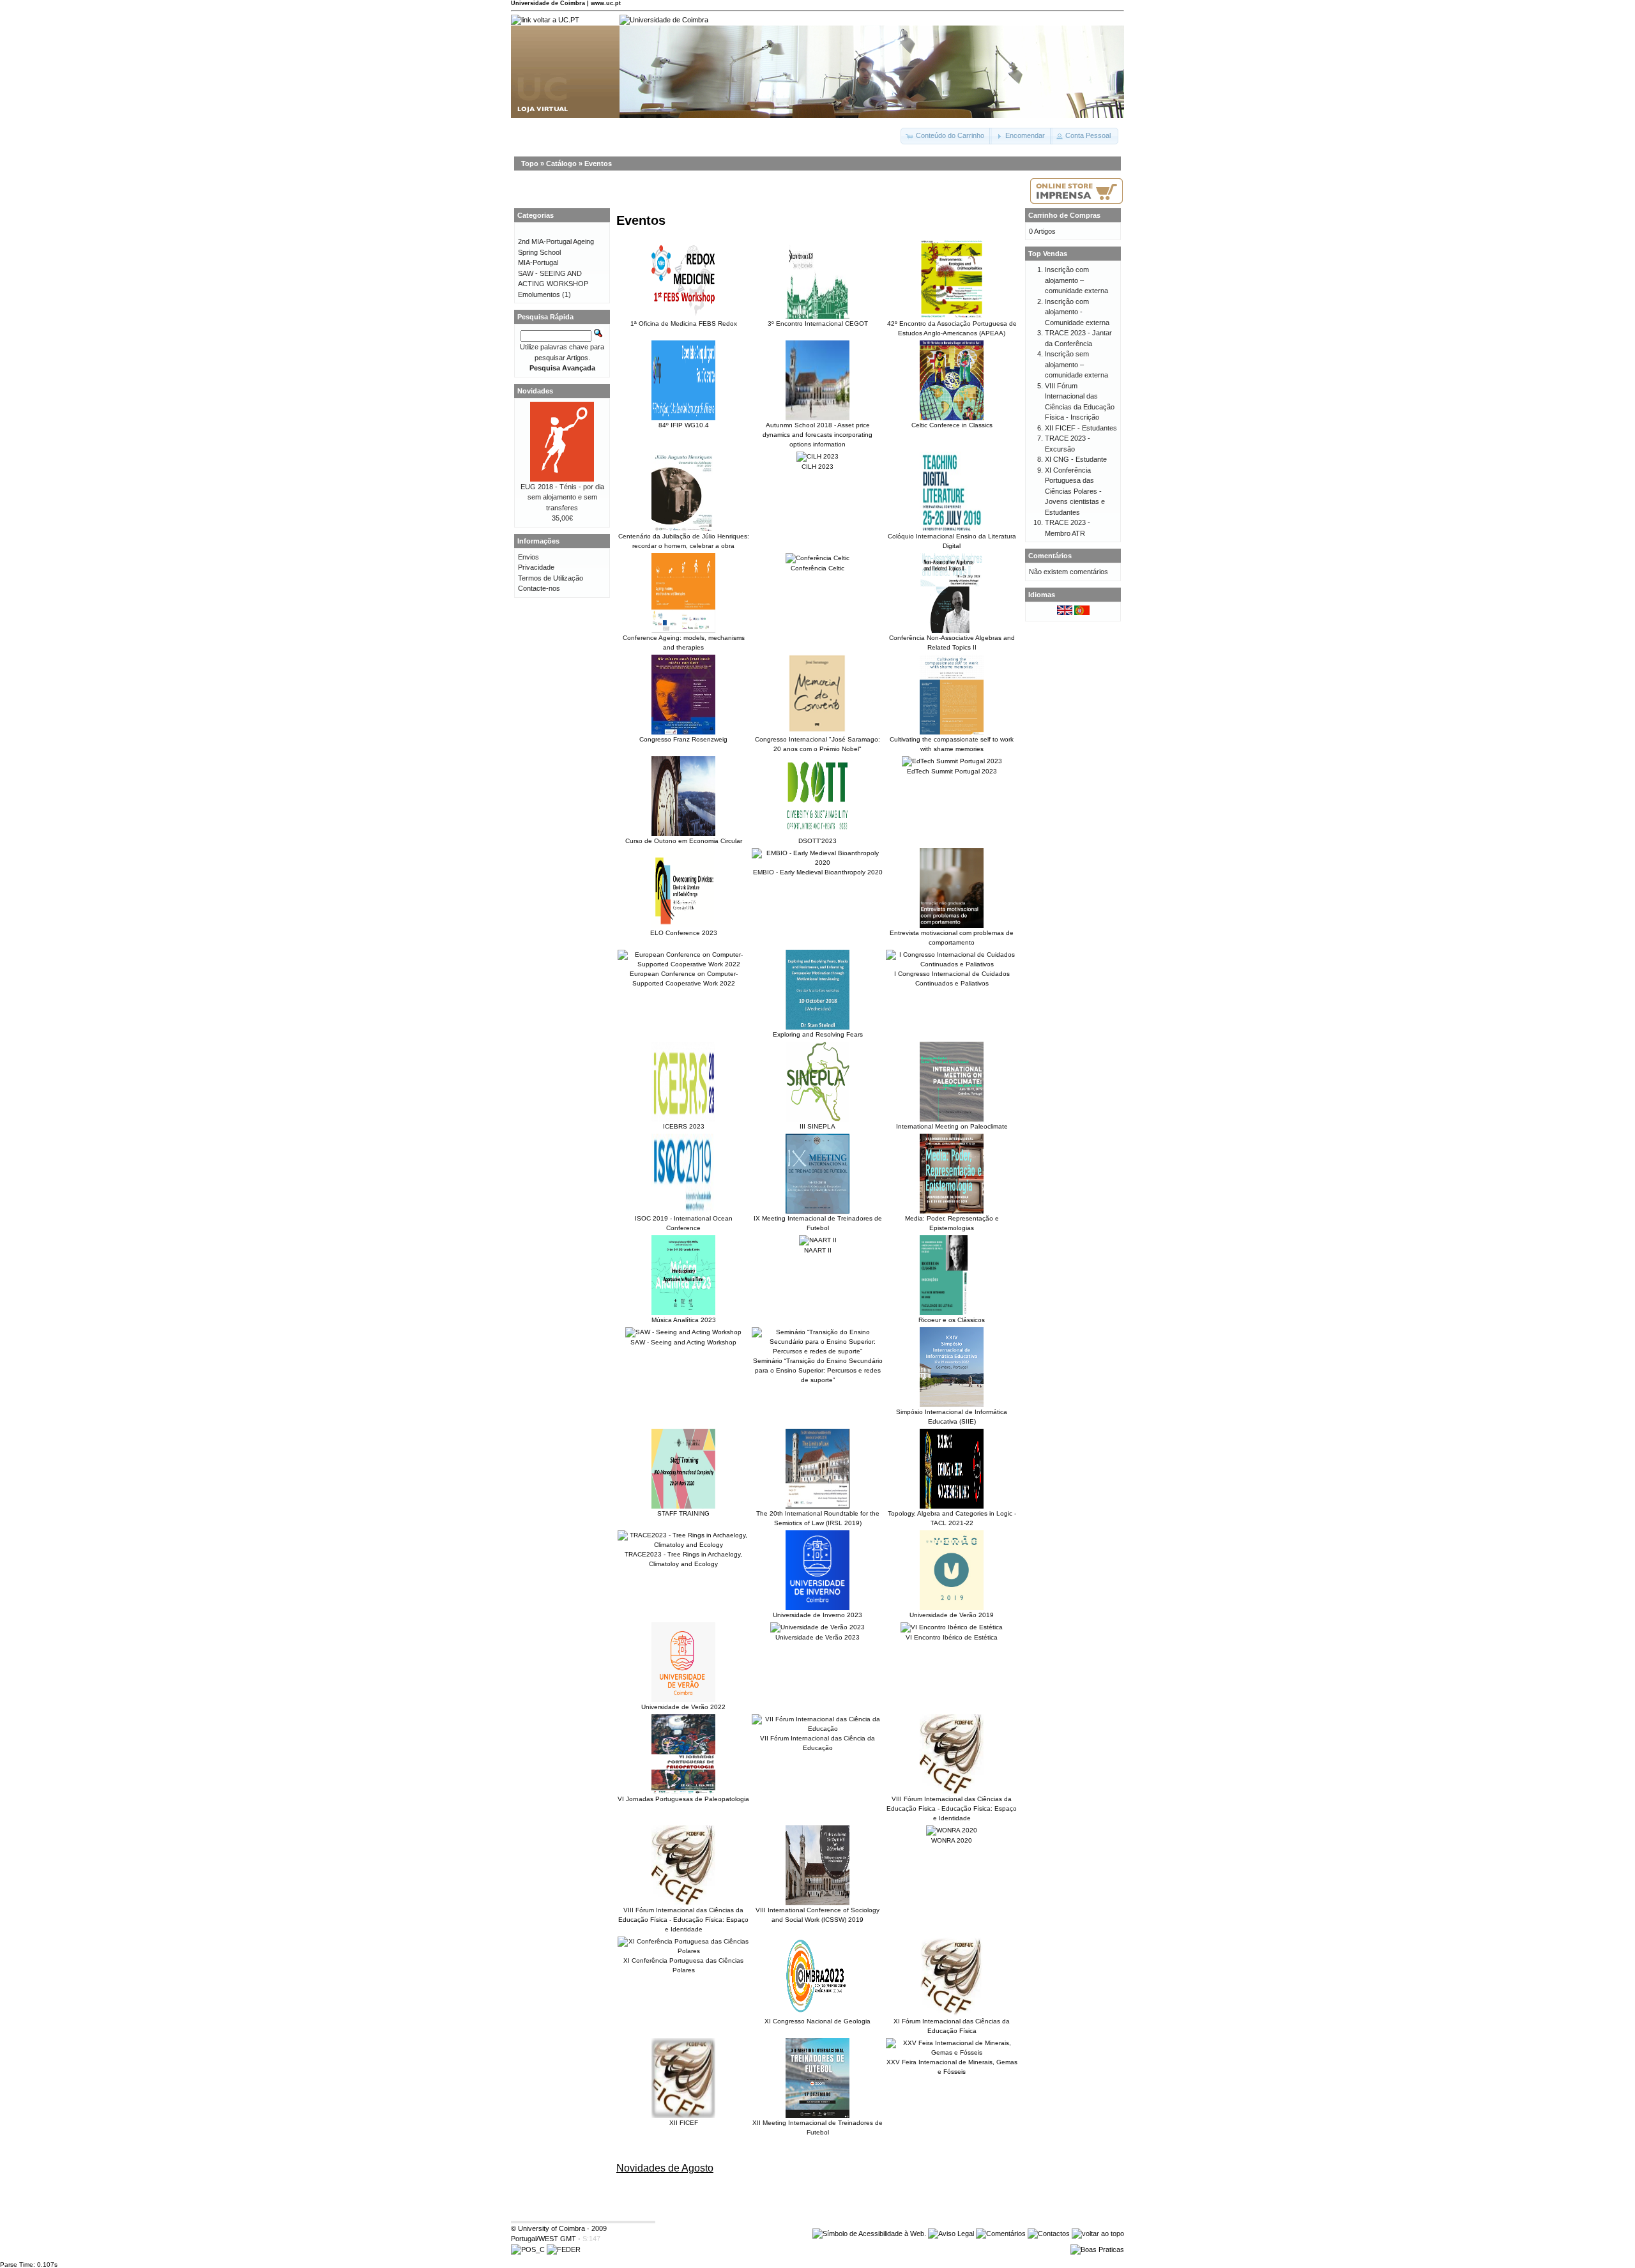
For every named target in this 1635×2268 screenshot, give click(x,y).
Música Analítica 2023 (684, 1320)
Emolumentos (539, 294)
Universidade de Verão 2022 (683, 1707)
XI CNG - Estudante (1076, 459)
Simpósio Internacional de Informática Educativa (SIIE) (952, 1417)
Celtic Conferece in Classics (952, 425)
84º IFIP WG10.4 (684, 425)
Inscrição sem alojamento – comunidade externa (1076, 364)
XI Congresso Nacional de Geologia (817, 2021)
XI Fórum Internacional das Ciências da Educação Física (952, 2026)
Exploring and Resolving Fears (818, 1034)
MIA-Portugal (538, 263)
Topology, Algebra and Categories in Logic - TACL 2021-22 (952, 1518)
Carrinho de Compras (1064, 215)
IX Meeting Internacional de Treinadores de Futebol (818, 1223)
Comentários (1050, 556)
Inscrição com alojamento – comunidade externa (1076, 280)
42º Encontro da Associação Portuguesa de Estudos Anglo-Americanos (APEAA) (952, 328)
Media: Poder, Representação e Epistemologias (952, 1223)
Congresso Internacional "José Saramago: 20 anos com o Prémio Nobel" (817, 744)
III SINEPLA (817, 1126)
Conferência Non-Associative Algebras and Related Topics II (952, 643)
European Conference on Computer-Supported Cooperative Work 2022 (684, 978)
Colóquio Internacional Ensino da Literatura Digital (952, 541)
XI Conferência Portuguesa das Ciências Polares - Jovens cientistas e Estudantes (1075, 491)
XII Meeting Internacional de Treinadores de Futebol (817, 2127)
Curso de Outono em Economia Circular (684, 841)
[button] (946, 136)
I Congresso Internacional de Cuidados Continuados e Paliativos (952, 978)
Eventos (598, 164)
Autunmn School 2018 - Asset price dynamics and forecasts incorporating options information (817, 435)
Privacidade (536, 567)
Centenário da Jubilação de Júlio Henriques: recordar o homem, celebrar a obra (684, 541)
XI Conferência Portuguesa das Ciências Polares (683, 1965)
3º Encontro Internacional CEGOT (818, 323)
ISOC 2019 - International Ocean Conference (684, 1223)
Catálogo (561, 164)
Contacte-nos (539, 588)
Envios (529, 557)
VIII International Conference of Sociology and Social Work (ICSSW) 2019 (817, 1915)
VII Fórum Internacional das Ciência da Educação (817, 1743)
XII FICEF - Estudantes (1081, 428)
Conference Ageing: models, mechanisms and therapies (684, 643)
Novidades (535, 391)
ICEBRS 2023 (684, 1126)
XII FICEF (684, 2123)
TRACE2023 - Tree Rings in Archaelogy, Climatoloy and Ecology (683, 1559)
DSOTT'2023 (817, 841)
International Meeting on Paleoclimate (952, 1126)
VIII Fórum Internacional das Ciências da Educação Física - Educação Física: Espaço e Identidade (952, 1808)
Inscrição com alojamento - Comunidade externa (1077, 312)
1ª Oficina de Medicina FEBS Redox (684, 323)
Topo (530, 164)
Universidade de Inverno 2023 (817, 1615)
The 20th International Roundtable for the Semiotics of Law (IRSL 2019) (818, 1518)
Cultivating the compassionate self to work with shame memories (952, 744)
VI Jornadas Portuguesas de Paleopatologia (683, 1799)
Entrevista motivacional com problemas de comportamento (952, 938)
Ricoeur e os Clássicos (952, 1320)
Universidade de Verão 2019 (952, 1615)
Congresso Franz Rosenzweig (683, 739)
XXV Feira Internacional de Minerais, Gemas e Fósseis (952, 2067)
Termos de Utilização (551, 578)
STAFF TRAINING (683, 1513)
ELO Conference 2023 (684, 933)
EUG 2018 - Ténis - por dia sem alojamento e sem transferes (562, 497)
